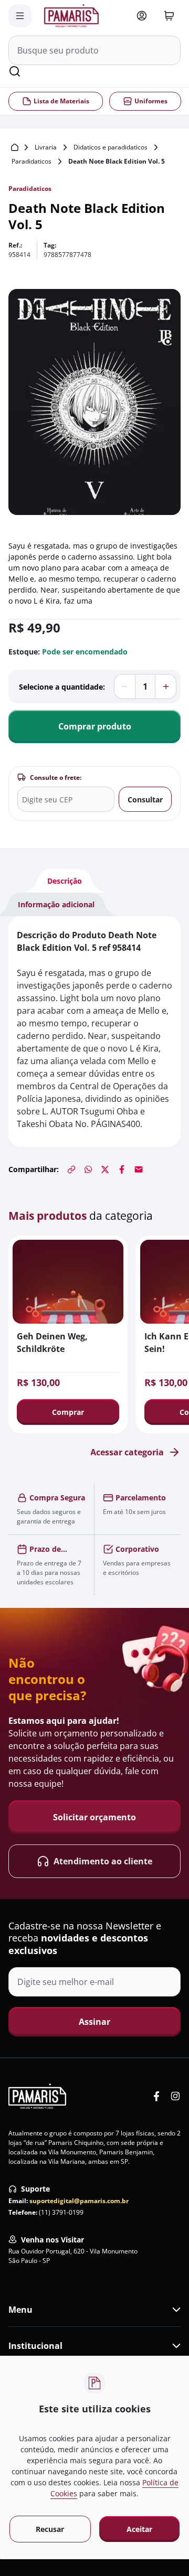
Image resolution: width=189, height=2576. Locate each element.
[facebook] (156, 2096)
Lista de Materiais (61, 101)
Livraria (46, 147)
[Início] (15, 147)
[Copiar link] (71, 1169)
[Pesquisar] (15, 71)
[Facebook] (122, 1169)
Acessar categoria (127, 1452)
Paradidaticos (31, 161)
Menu (20, 2310)
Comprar (68, 1412)
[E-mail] (139, 1169)
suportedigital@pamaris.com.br (79, 2201)
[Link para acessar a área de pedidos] (142, 16)
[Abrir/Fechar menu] (20, 16)
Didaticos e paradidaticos (111, 147)
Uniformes (150, 101)
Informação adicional (56, 904)
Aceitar (139, 2529)
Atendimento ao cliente (103, 1861)
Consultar (145, 799)
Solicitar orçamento (94, 1817)
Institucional (35, 2346)
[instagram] (175, 2096)
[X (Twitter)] (105, 1169)
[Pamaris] (37, 2096)
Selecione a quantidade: (62, 687)
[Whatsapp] (88, 1169)
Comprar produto (95, 726)
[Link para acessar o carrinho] (169, 16)
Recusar (50, 2529)
